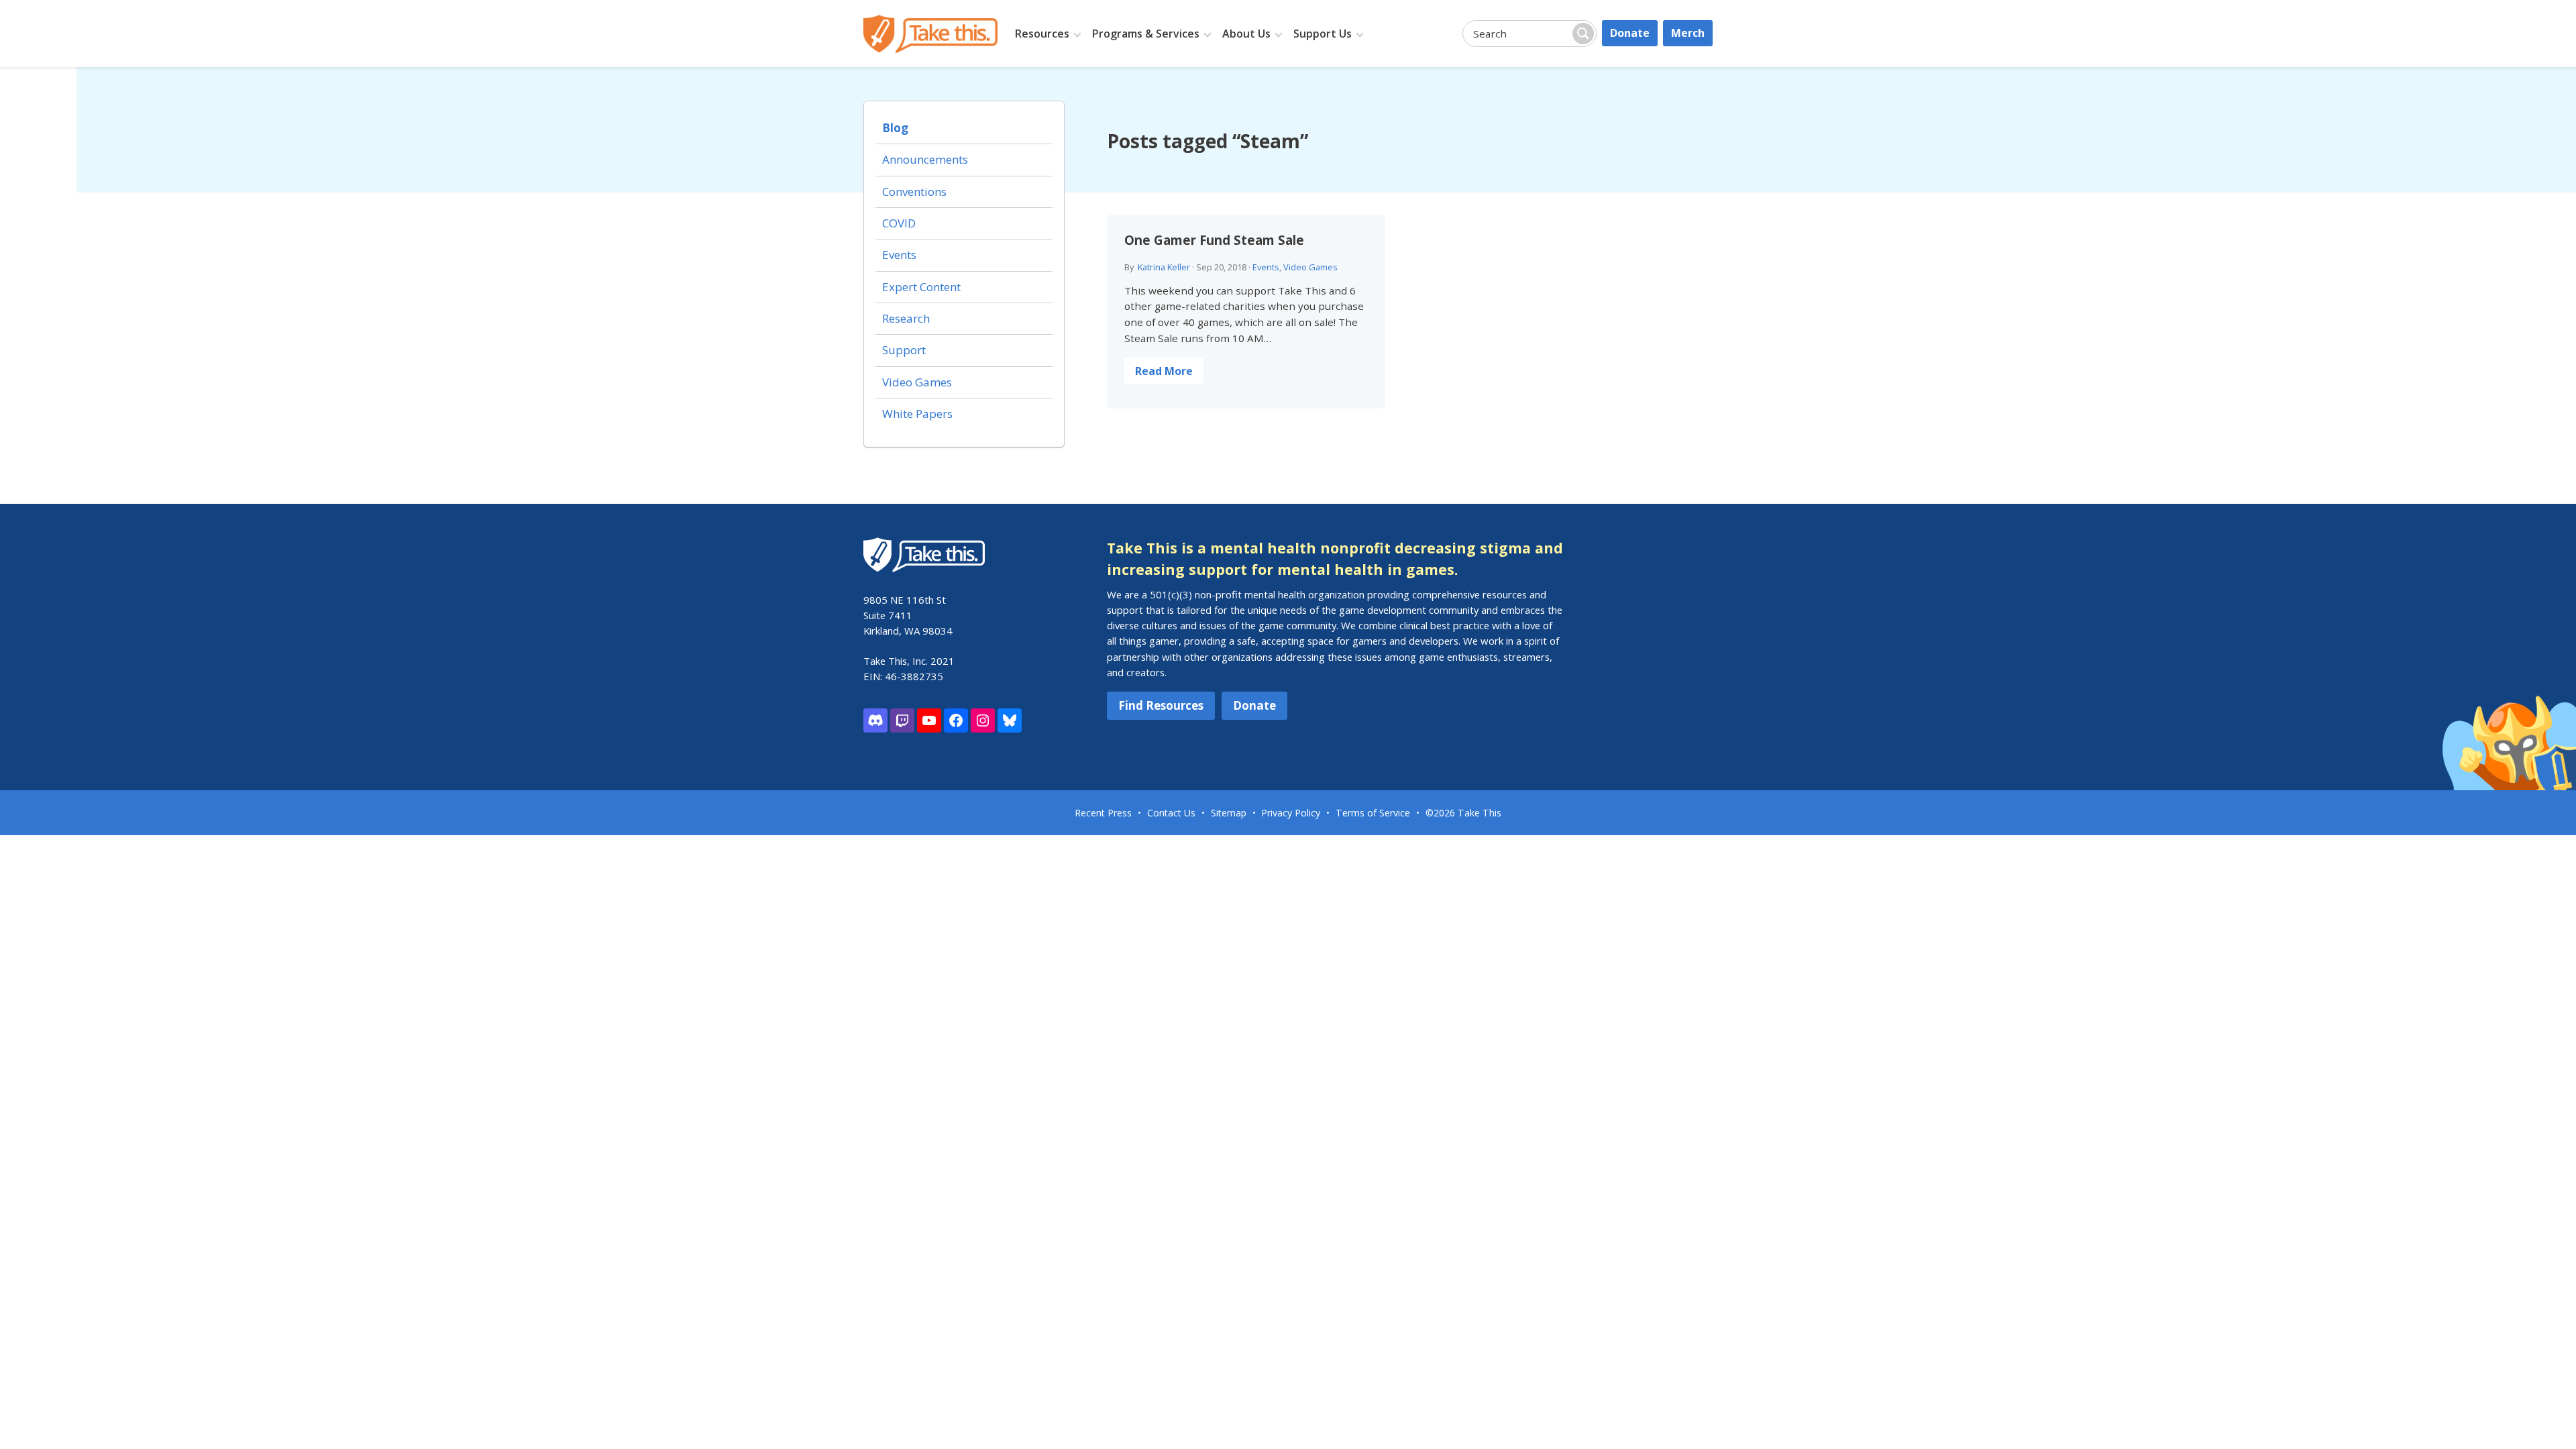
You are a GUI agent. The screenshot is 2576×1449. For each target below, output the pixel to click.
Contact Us (1171, 813)
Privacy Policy (1291, 813)
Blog (895, 128)
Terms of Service (1373, 813)
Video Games (1310, 267)
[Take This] (930, 34)
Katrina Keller (1164, 267)
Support (904, 350)
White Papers (917, 414)
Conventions (914, 192)
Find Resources (1161, 705)
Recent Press (1103, 813)
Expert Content (921, 287)
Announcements (925, 159)
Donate (1630, 33)
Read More (1164, 371)
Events (1266, 267)
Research (906, 318)
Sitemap (1229, 813)
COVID (899, 223)
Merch (1688, 33)
